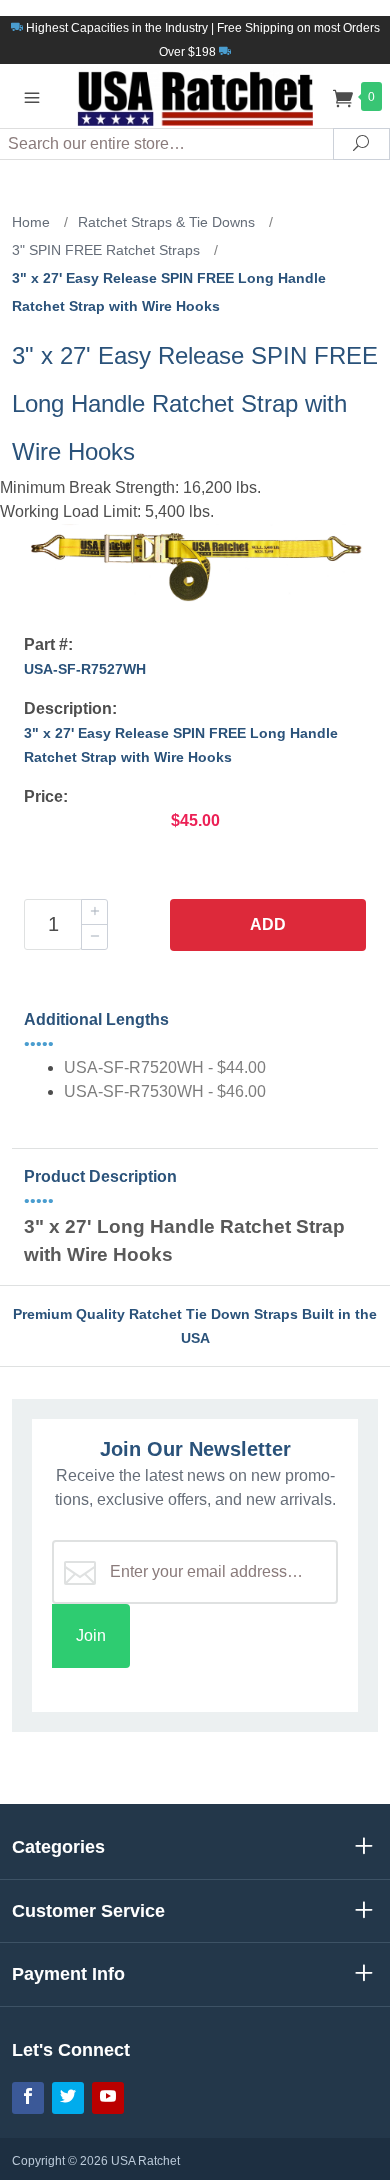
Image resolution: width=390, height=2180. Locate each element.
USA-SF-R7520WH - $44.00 (165, 1067)
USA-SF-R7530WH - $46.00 (165, 1091)
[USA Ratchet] (195, 95)
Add (268, 924)
